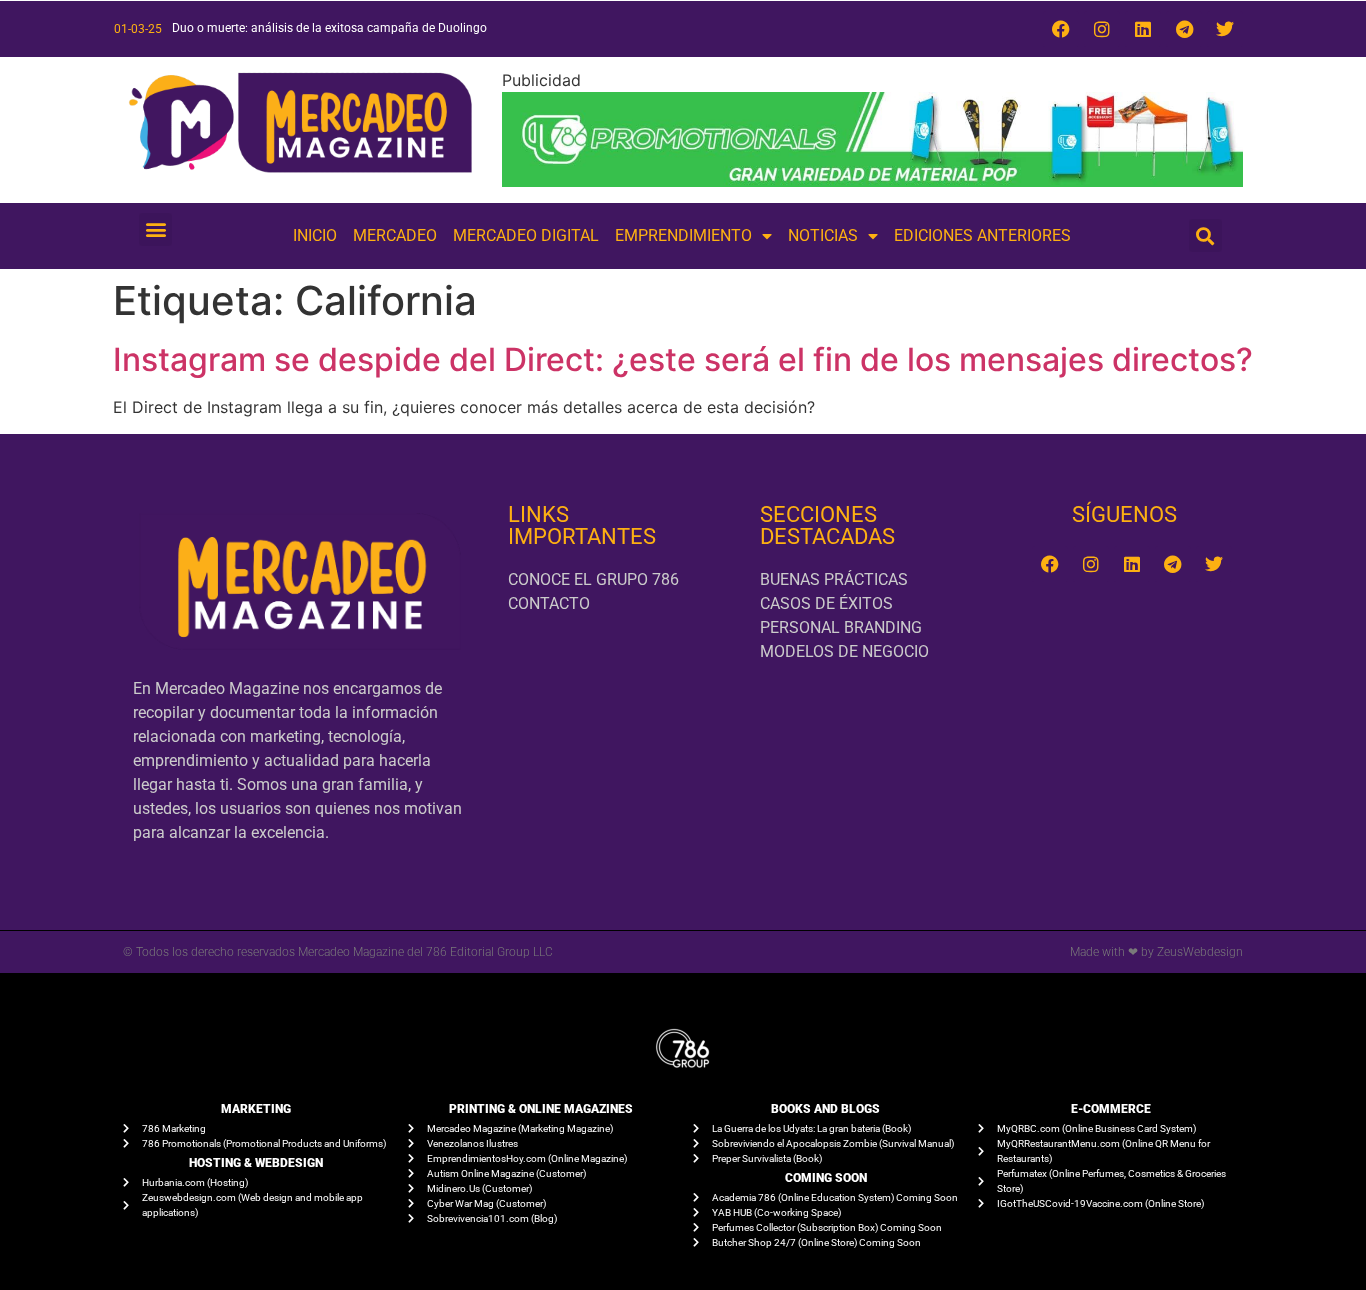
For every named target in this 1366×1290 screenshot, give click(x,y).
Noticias (823, 235)
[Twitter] (1225, 29)
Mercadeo (395, 235)
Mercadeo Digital (526, 235)
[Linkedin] (1143, 29)
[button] (155, 229)
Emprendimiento (683, 235)
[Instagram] (1102, 29)
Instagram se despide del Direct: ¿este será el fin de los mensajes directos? (683, 359)
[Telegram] (1184, 29)
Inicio (315, 235)
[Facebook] (1061, 29)
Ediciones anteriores (982, 235)
